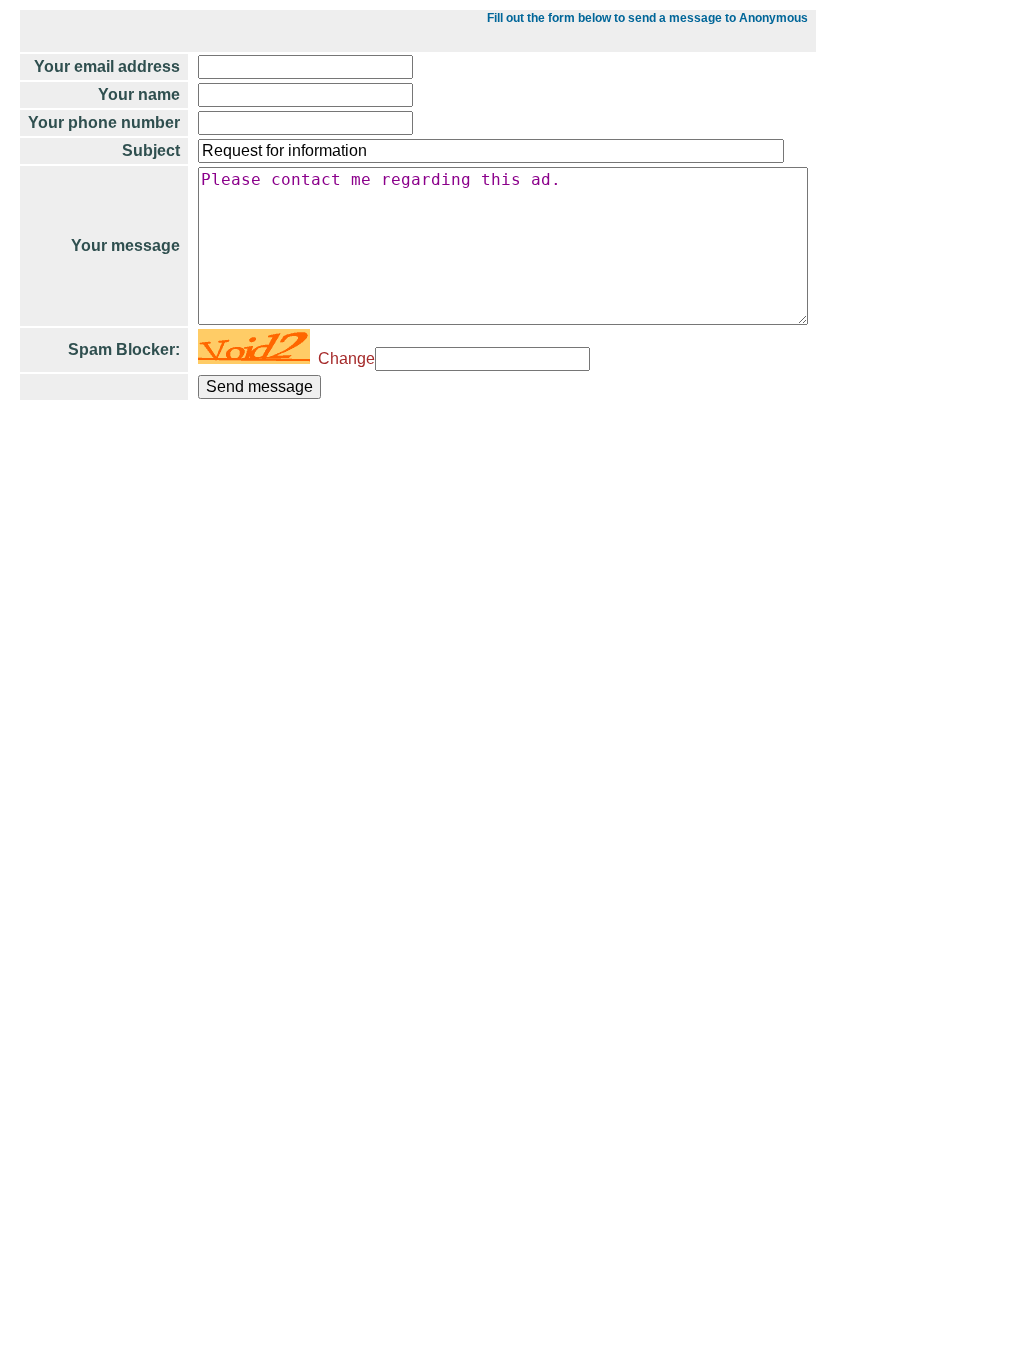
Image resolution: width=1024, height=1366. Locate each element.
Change (342, 358)
